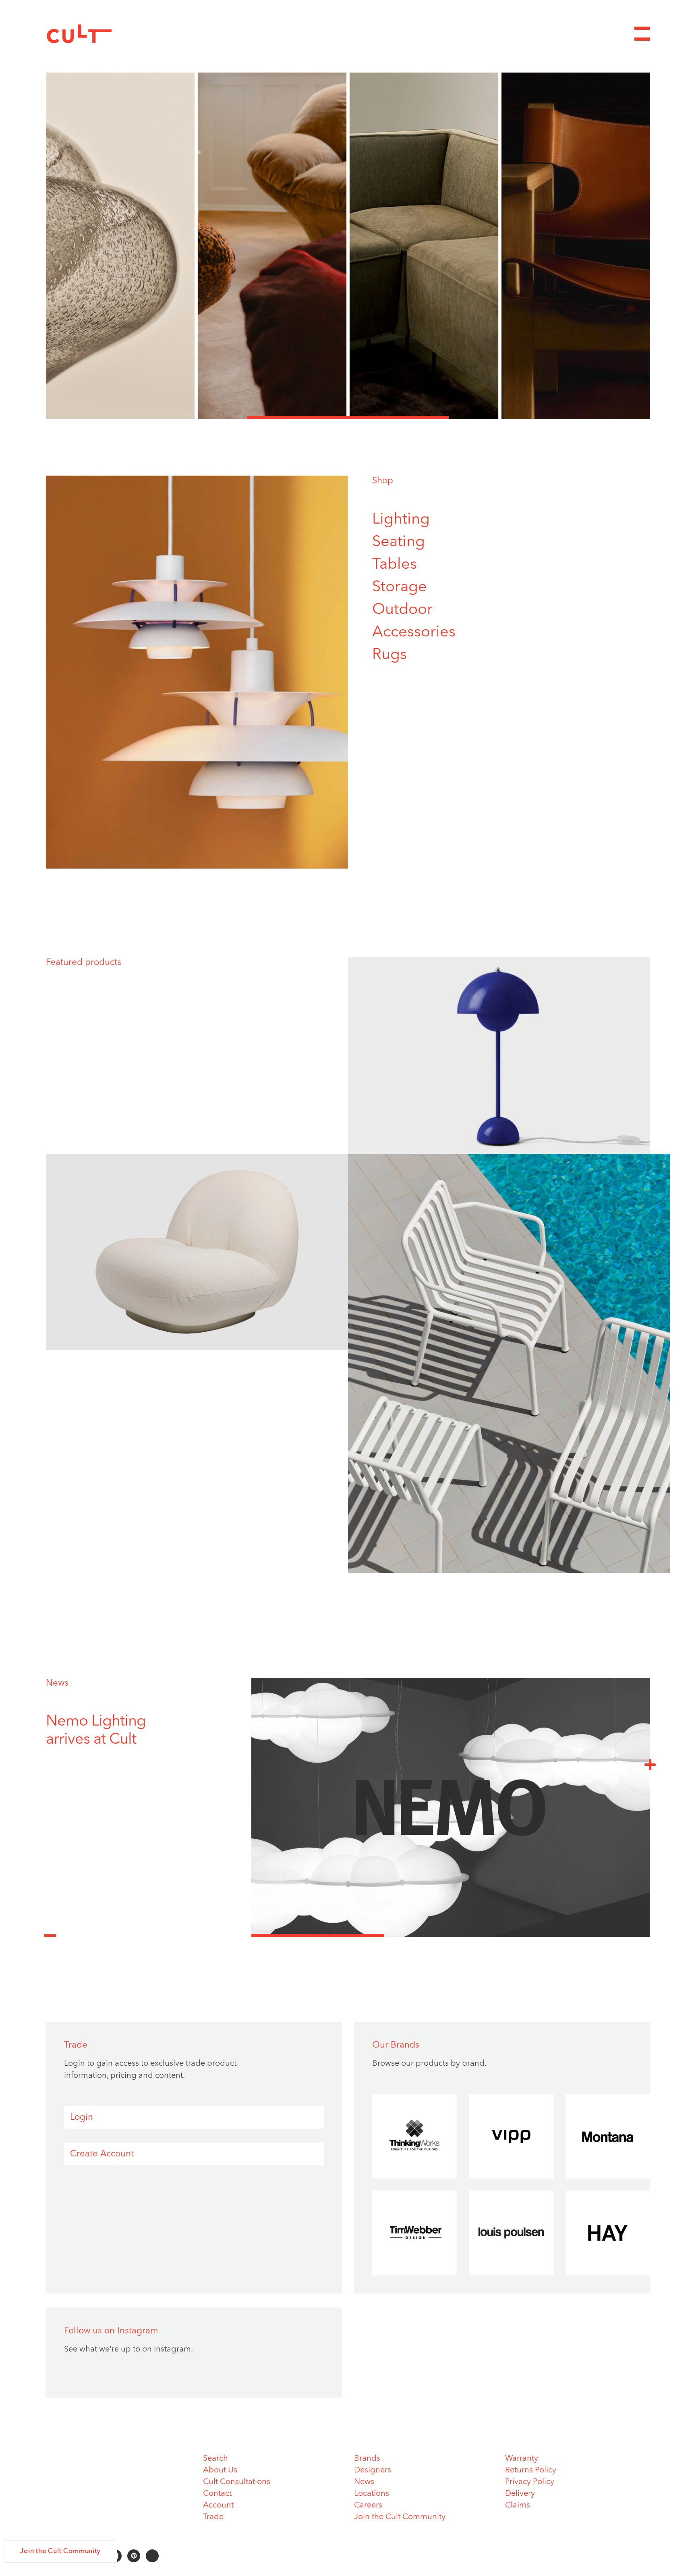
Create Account (102, 2154)
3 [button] (549, 418)
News (57, 1683)
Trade (213, 2517)
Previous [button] (50, 1931)
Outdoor (402, 610)
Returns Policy (531, 2470)
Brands (367, 2459)
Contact (217, 2494)
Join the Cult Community (400, 2517)
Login (82, 2117)
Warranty (522, 2459)
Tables (395, 565)
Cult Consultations (237, 2482)
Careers (368, 2505)
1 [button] (147, 418)
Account (218, 2505)
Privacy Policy (530, 2482)
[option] (348, 246)
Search (215, 2459)
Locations (372, 2494)
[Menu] (642, 34)
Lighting (401, 520)
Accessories (414, 632)
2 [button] (348, 418)
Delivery (520, 2494)
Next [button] (650, 1764)
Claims (518, 2505)
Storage (400, 587)
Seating (399, 542)
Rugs (389, 655)
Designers (373, 2470)
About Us (220, 2470)
